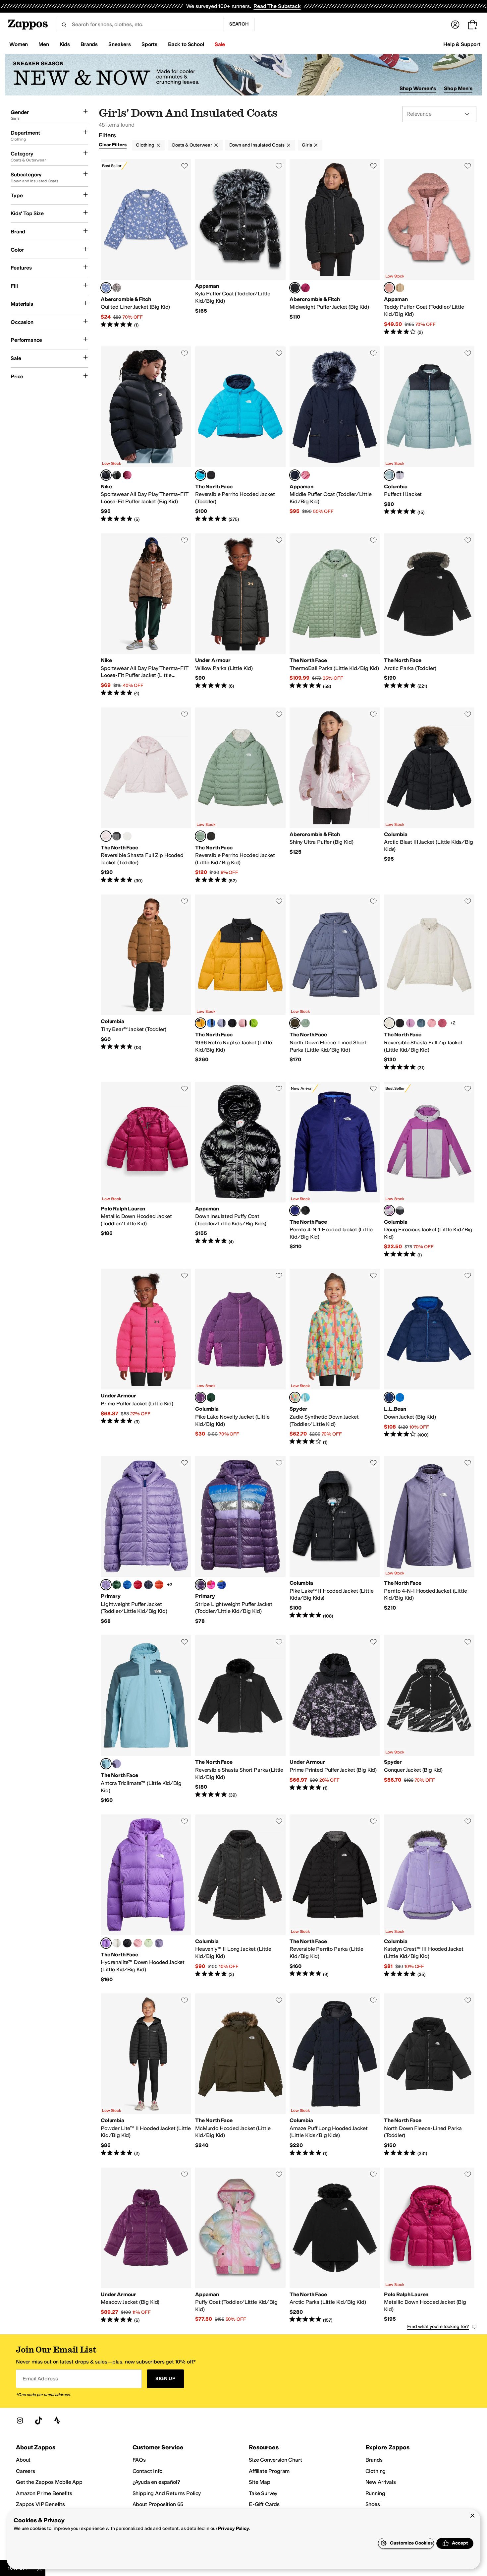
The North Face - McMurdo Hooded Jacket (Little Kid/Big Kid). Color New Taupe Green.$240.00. (240, 2075)
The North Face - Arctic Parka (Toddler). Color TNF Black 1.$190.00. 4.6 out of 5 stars (429, 615)
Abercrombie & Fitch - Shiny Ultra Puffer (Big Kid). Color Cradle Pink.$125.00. (335, 796)
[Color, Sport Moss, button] (253, 1023)
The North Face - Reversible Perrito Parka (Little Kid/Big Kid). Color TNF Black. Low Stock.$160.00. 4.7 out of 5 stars (335, 1899)
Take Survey (263, 2493)
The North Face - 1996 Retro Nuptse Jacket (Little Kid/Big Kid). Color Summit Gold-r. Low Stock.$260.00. (240, 983)
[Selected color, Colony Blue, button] (106, 288)
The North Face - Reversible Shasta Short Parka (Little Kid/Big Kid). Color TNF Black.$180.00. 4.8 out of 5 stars (240, 1719)
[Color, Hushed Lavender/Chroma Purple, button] (410, 1023)
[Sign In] (455, 25)
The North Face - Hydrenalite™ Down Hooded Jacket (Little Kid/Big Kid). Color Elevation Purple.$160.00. (146, 1899)
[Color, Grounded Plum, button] (159, 1943)
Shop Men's (458, 88)
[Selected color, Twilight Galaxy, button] (295, 1023)
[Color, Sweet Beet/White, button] (127, 475)
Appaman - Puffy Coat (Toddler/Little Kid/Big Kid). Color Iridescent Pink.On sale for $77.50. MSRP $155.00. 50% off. (240, 2246)
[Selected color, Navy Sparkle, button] (295, 475)
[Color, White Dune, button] (127, 836)
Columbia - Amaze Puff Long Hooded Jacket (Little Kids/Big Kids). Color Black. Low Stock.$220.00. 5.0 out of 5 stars (335, 2075)
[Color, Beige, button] (400, 288)
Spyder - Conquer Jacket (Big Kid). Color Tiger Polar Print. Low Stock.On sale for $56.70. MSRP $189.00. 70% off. (429, 1719)
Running (375, 2493)
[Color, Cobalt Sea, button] (400, 1397)
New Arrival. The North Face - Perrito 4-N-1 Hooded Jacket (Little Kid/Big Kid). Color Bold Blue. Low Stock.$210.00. (335, 1170)
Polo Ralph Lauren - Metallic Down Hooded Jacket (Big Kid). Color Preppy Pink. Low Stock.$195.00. (429, 2246)
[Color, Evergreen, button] (117, 1585)
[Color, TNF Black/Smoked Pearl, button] (211, 475)
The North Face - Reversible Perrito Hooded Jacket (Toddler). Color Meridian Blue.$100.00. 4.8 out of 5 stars (240, 435)
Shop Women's (418, 88)
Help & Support (462, 44)
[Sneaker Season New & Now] (243, 75)
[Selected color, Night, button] (389, 1397)
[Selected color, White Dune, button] (389, 1023)
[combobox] (140, 25)
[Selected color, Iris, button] (106, 1585)
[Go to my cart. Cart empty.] (472, 25)
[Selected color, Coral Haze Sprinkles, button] (295, 1397)
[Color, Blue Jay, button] (222, 1585)
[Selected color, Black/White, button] (106, 475)
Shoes (373, 2504)
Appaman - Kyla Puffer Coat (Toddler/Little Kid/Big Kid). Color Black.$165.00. (240, 247)
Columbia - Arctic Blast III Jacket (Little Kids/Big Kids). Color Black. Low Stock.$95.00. (429, 796)
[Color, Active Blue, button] (211, 1023)
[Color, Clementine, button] (159, 1585)
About (23, 2460)
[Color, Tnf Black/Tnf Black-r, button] (232, 1023)
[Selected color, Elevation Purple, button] (106, 1943)
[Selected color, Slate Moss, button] (200, 836)
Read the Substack (277, 6)
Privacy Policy (233, 2528)
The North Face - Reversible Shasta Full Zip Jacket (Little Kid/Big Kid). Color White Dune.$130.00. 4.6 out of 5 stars (429, 983)
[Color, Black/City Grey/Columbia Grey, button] (400, 1210)
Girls (307, 145)
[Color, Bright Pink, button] (211, 1585)
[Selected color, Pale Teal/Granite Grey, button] (106, 1764)
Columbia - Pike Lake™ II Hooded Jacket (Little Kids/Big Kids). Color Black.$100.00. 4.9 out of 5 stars (335, 1540)
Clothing (145, 145)
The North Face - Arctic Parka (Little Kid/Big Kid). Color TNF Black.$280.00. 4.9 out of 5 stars (335, 2246)
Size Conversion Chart (275, 2460)
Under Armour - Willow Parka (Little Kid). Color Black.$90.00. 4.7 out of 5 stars (240, 615)
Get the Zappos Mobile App (49, 2482)
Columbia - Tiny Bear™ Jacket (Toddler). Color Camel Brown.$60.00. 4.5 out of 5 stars (146, 983)
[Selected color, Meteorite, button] (295, 288)
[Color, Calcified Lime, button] (148, 1943)
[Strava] (57, 2421)
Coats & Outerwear (192, 145)
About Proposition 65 (158, 2504)
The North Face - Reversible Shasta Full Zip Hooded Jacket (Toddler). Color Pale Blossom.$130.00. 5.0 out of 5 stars (146, 796)
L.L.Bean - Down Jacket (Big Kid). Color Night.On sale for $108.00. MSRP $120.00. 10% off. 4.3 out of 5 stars (429, 1357)
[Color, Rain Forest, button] (211, 1397)
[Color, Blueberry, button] (127, 1585)
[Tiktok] (38, 2421)
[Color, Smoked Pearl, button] (117, 836)
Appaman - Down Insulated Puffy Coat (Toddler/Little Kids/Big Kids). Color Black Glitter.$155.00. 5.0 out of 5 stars (240, 1170)
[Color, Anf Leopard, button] (117, 288)
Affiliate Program (269, 2471)
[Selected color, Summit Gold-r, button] (200, 1023)
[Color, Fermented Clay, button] (442, 1023)
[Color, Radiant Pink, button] (305, 475)
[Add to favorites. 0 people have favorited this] (185, 166)
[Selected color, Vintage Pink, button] (389, 288)
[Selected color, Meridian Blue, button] (200, 475)
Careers (26, 2471)
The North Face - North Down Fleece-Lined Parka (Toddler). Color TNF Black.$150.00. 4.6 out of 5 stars (429, 2075)
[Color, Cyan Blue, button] (305, 1397)
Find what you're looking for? (438, 2327)
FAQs (139, 2460)
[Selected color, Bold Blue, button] (295, 1210)
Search (239, 24)
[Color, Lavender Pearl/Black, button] (400, 475)
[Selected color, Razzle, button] (200, 1397)
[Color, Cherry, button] (138, 1585)
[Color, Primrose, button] (243, 1023)
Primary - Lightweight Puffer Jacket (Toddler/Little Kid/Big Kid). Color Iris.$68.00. (146, 1540)
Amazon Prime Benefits (44, 2493)
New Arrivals (381, 2482)
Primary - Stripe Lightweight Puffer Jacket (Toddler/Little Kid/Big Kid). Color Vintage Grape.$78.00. (240, 1540)
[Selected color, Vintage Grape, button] (200, 1585)
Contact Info (147, 2471)
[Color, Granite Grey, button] (421, 1023)
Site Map (260, 2482)
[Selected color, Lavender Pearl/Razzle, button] (389, 1210)
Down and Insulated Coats (257, 145)
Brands (374, 2460)
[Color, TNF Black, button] (400, 1023)
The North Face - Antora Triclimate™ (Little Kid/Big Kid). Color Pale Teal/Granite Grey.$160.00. (146, 1719)
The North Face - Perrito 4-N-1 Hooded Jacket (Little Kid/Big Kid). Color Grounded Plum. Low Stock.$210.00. (429, 1540)
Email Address (40, 2379)
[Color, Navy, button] (148, 1585)
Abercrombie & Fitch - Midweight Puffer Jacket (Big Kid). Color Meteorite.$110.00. (335, 247)
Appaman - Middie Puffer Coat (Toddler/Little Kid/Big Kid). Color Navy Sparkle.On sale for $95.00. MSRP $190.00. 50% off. (335, 435)
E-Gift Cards (264, 2504)
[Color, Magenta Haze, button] (305, 288)
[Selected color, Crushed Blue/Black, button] (389, 475)
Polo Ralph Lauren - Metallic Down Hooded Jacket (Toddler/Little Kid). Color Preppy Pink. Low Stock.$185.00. (146, 1170)
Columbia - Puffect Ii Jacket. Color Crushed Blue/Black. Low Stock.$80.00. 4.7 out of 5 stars (429, 435)
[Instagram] (20, 2421)
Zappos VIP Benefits (40, 2504)
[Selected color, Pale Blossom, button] (106, 836)
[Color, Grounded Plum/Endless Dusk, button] (117, 1764)
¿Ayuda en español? (156, 2482)
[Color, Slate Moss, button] (305, 1023)
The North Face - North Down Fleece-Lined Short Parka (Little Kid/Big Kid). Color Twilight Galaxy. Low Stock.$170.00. (335, 983)
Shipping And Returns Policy (167, 2493)
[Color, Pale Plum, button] (222, 1023)
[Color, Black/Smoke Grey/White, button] (117, 475)
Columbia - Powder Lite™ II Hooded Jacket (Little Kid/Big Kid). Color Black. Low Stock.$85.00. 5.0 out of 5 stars (146, 2075)
